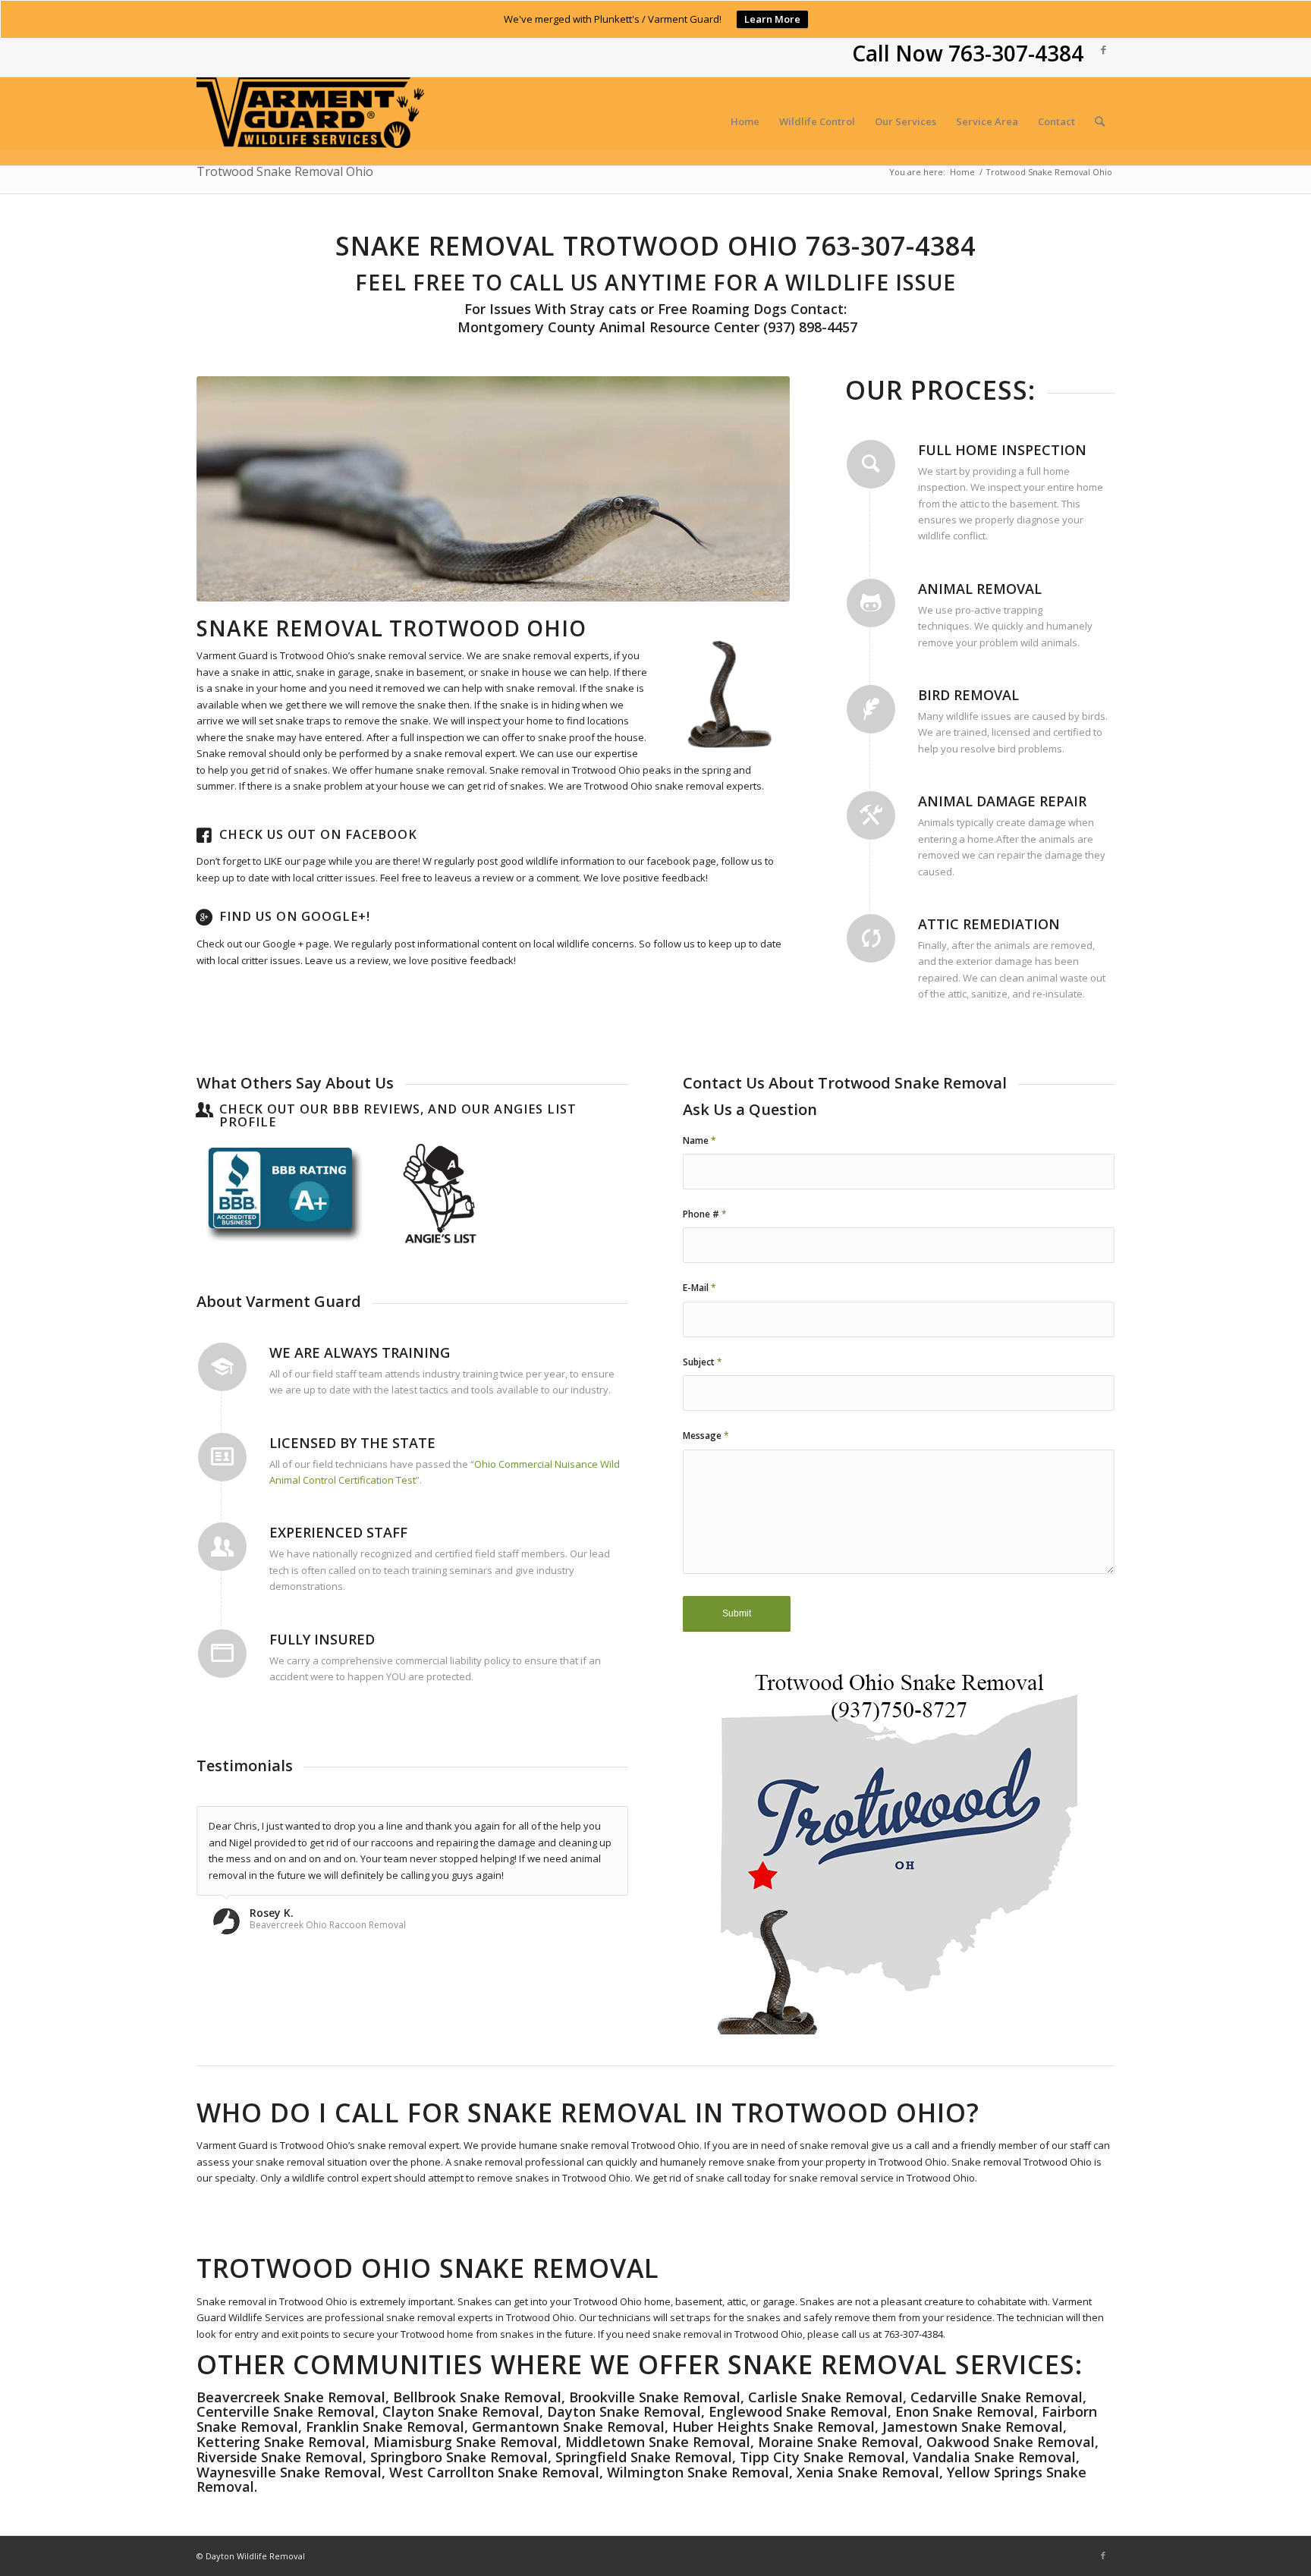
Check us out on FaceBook (318, 834)
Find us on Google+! (295, 916)
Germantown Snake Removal (568, 2427)
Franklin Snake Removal (385, 2427)
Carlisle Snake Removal (825, 2397)
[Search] (1100, 121)
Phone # (705, 1214)
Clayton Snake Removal (461, 2411)
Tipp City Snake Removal (822, 2457)
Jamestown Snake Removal (973, 2427)
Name (700, 1140)
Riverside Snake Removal (280, 2457)
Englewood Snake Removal (798, 2411)
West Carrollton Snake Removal (494, 2472)
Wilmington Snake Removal (698, 2472)
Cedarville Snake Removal (997, 2397)
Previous (231, 488)
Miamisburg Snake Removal (465, 2442)
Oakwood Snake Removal (1011, 2442)
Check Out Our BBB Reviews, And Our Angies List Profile (398, 1116)
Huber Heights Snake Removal (773, 2427)
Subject (703, 1362)
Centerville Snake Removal (286, 2411)
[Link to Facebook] (1103, 49)
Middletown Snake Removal (658, 2442)
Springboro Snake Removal (459, 2457)
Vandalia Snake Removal (994, 2457)
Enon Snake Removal (965, 2411)
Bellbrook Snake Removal (477, 2397)
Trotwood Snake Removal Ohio (285, 171)
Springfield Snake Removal (644, 2457)
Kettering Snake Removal (281, 2442)
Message (706, 1436)
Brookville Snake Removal (655, 2397)
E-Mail (700, 1288)
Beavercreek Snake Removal (291, 2397)
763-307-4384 (1016, 53)
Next (756, 488)
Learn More (772, 19)
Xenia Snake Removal (868, 2472)
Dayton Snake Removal (624, 2411)
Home (962, 172)
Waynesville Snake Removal (289, 2472)
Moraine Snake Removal (838, 2442)
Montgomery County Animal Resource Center (607, 327)
